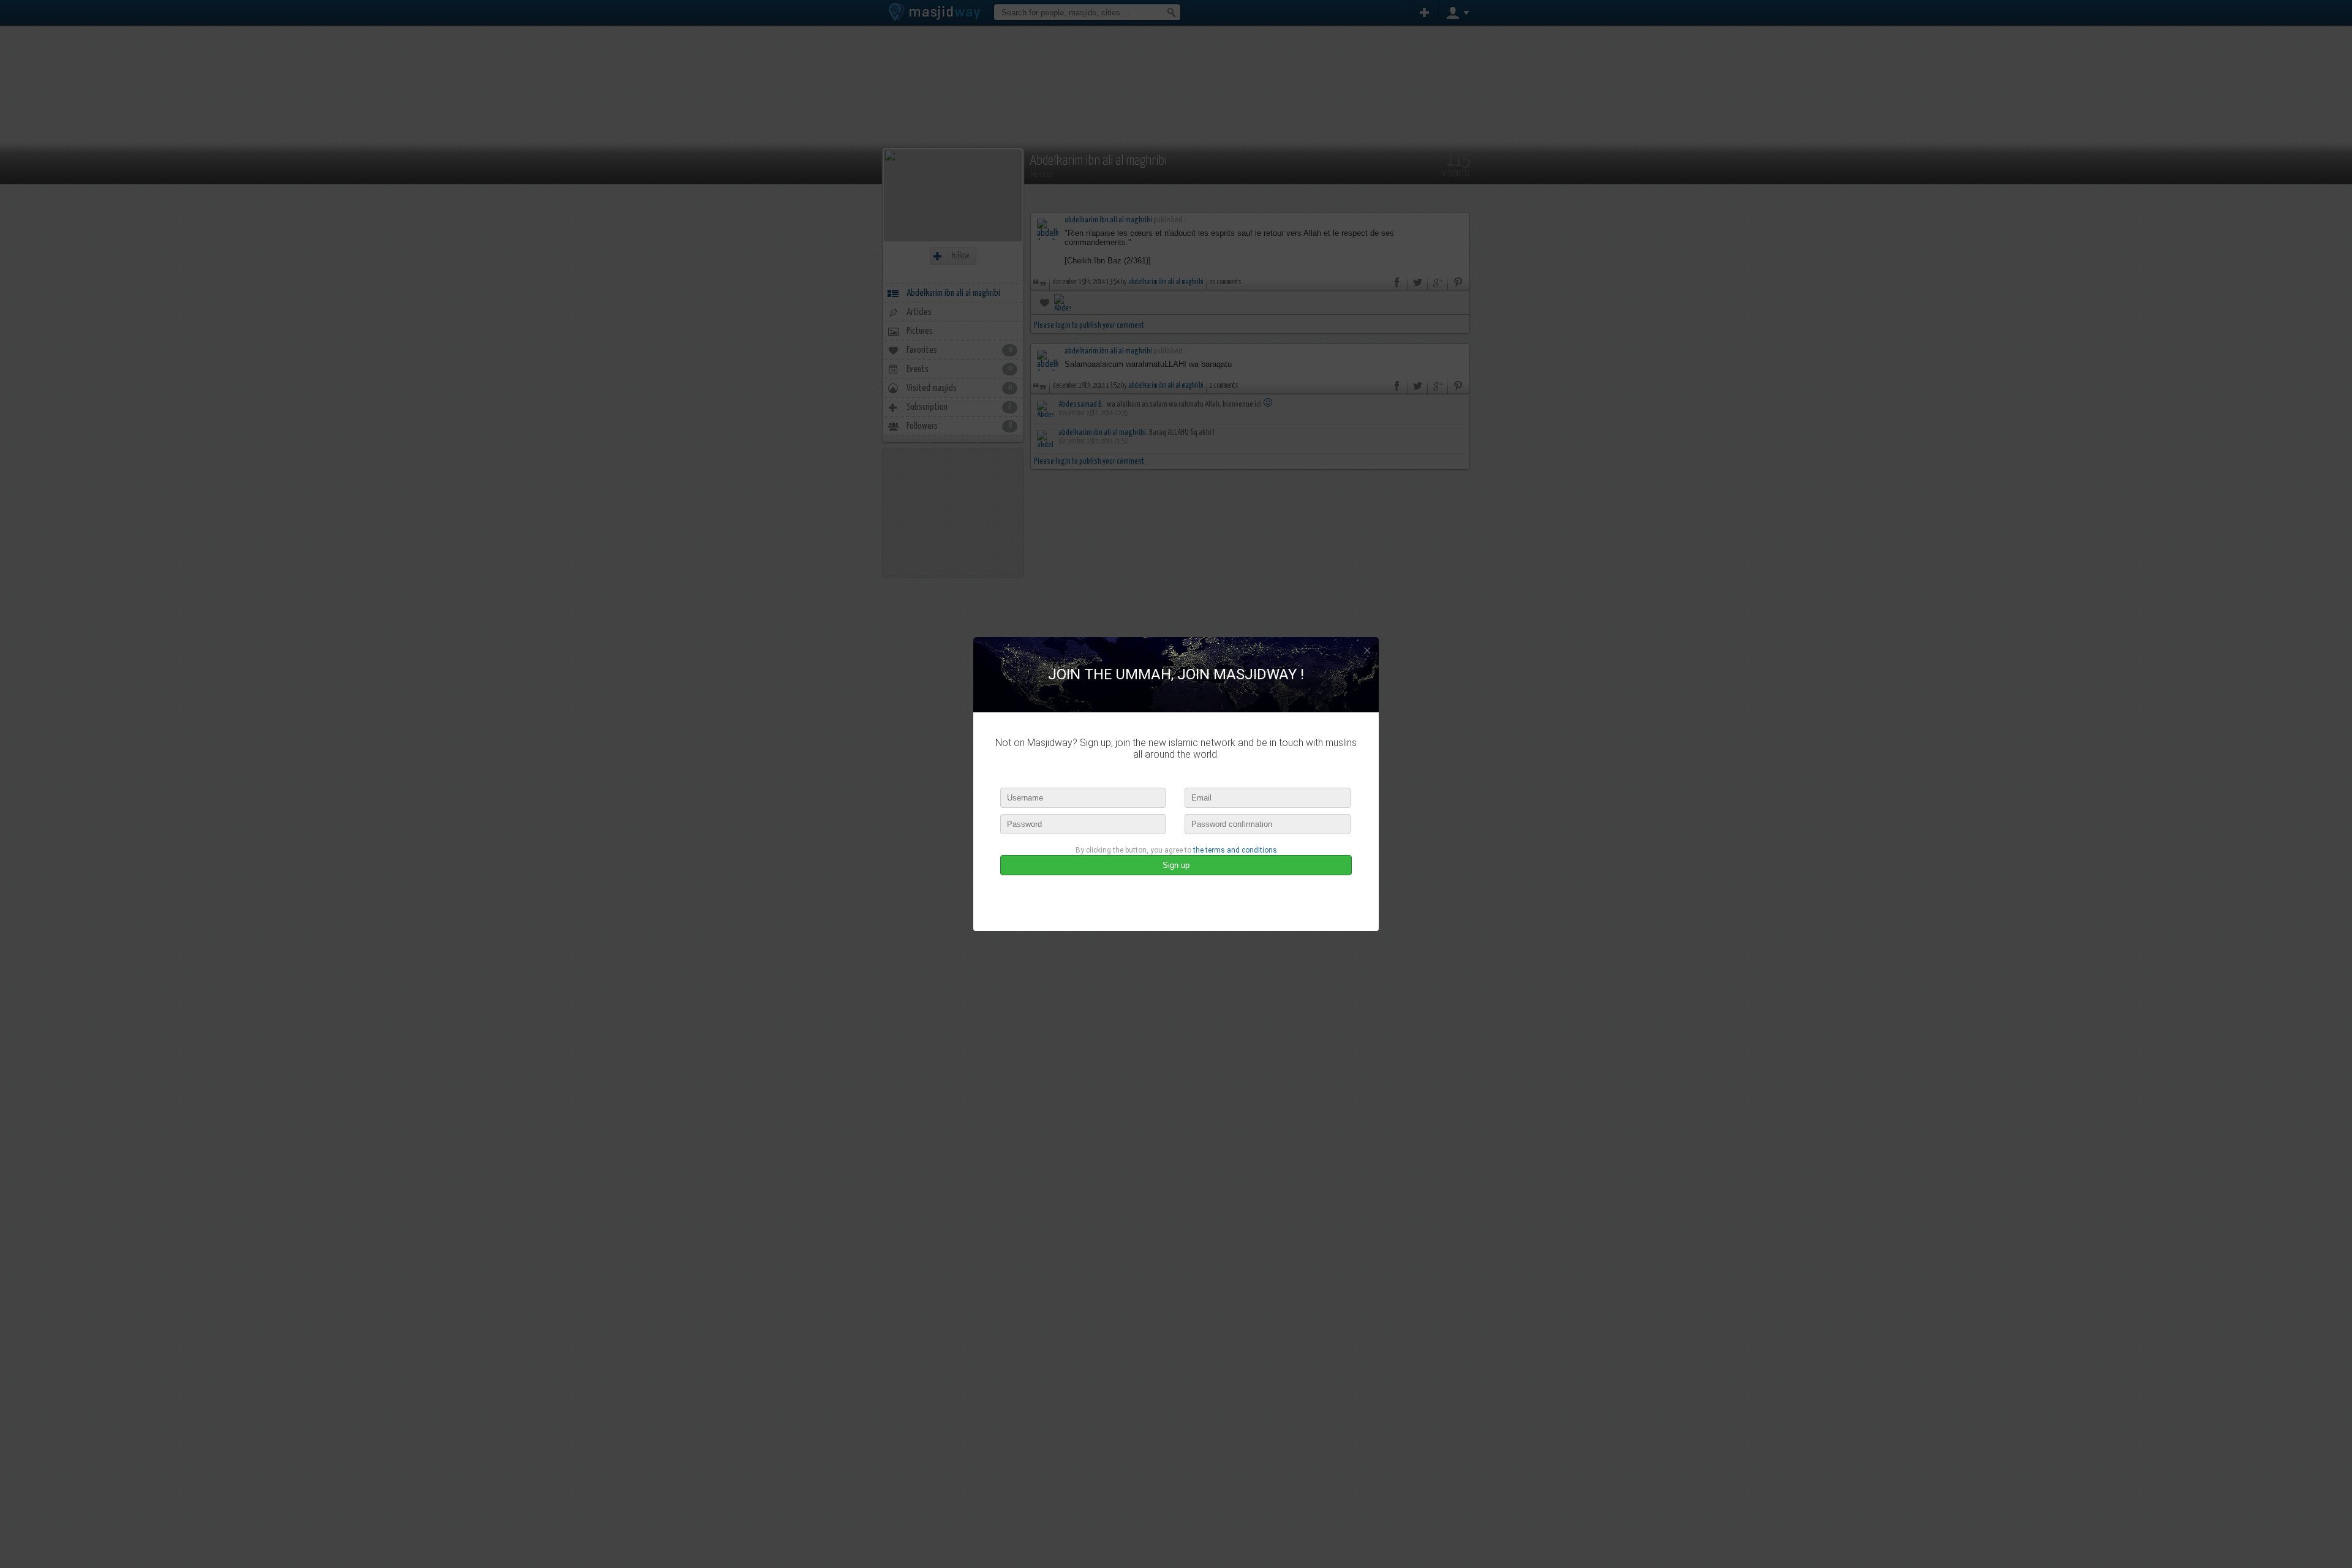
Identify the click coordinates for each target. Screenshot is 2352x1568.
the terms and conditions (1235, 850)
